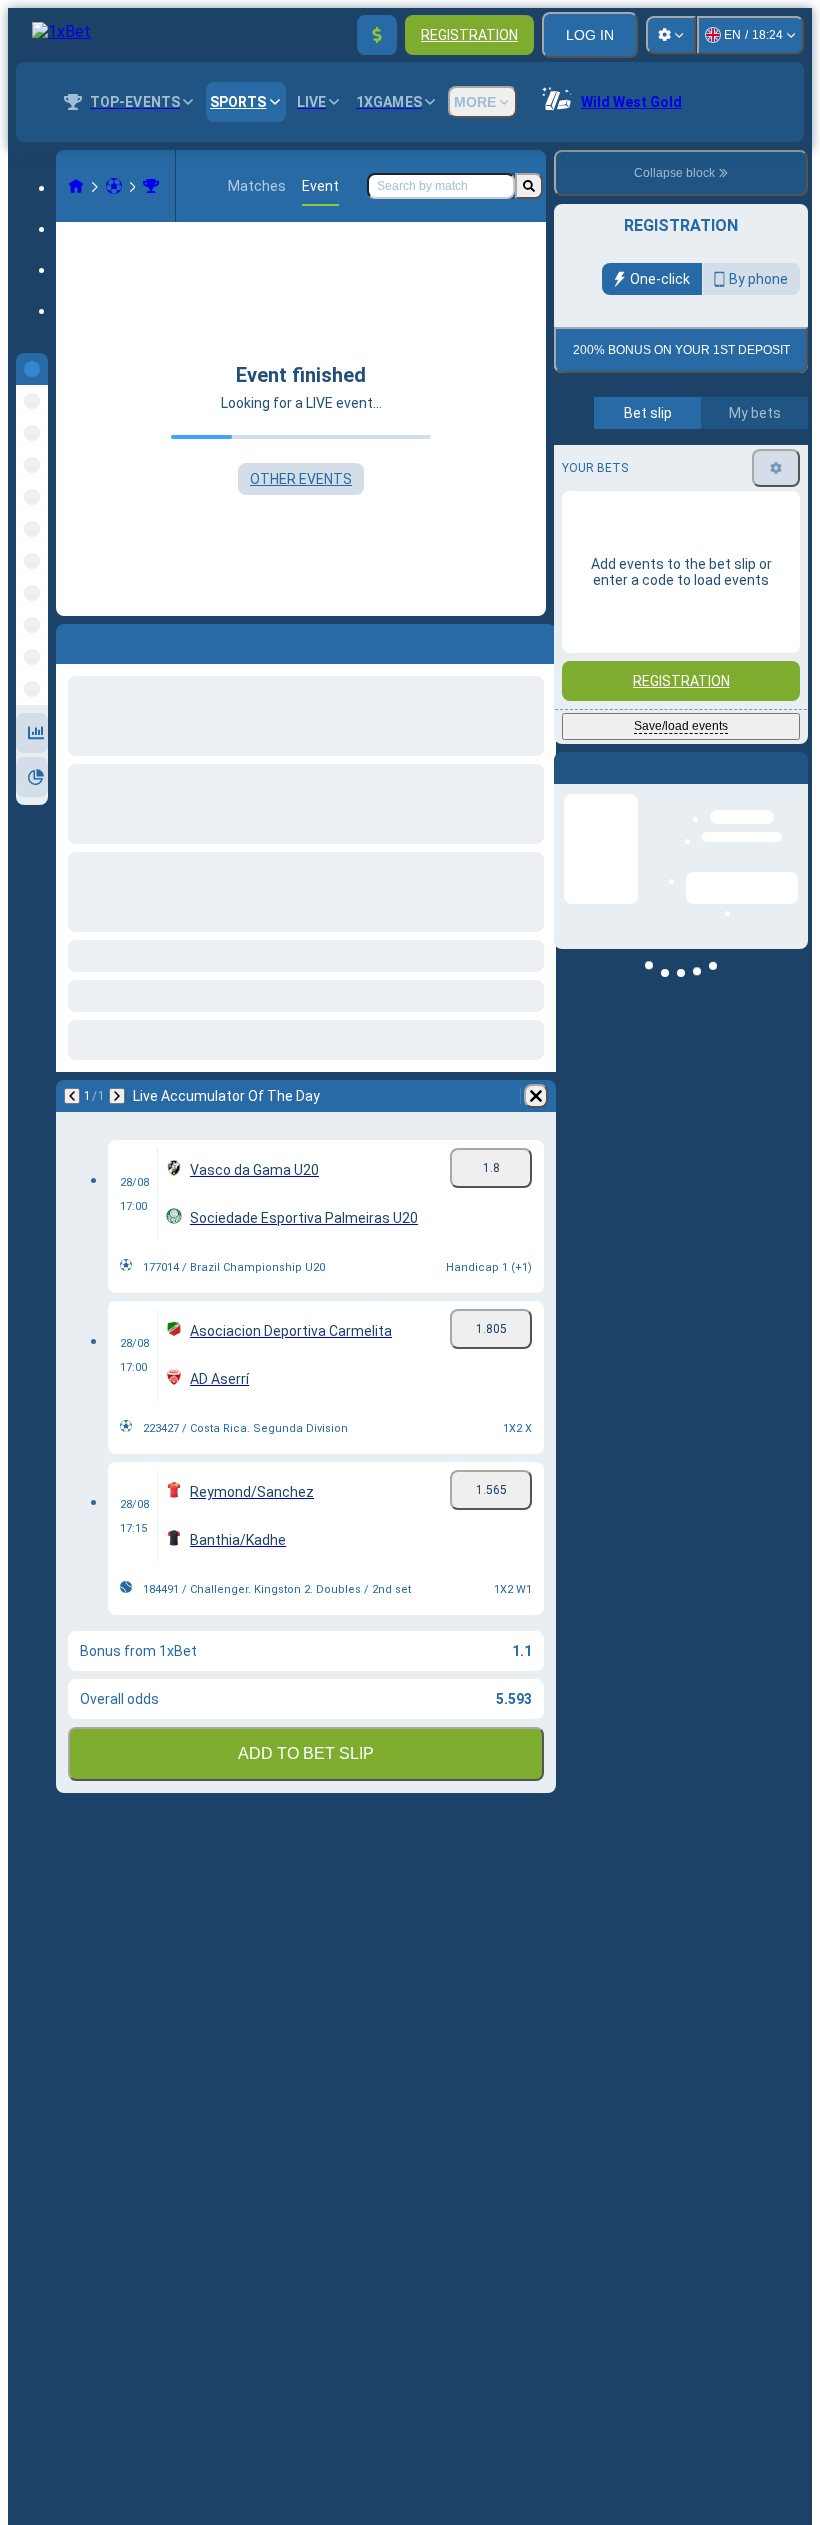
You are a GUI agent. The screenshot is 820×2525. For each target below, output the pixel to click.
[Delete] (536, 1096)
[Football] (114, 186)
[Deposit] (377, 35)
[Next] (117, 1096)
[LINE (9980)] (76, 186)
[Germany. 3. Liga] (151, 186)
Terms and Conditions (690, 470)
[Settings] (671, 35)
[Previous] (72, 1096)
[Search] (529, 186)
